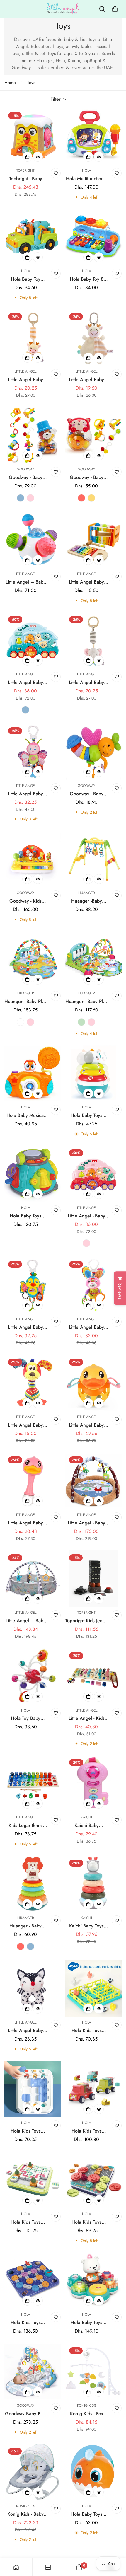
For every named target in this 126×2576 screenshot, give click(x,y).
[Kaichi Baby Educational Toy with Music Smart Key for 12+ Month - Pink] (93, 1783)
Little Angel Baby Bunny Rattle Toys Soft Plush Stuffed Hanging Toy (87, 1327)
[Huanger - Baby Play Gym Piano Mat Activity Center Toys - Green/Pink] (93, 959)
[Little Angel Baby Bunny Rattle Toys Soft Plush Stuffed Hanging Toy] (93, 1285)
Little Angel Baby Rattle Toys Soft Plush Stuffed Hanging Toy (25, 380)
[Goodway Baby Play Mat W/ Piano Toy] (33, 2372)
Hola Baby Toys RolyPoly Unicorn (86, 1115)
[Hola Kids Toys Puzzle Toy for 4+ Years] (33, 2180)
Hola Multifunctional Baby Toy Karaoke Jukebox (87, 179)
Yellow (91, 498)
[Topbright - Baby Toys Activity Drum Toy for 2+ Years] (33, 137)
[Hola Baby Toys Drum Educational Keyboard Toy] (33, 1174)
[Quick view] (38, 157)
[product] (16, 2567)
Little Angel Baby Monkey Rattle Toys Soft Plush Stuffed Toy (26, 1425)
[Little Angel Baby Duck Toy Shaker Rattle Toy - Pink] (33, 1481)
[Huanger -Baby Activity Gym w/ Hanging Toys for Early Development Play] (93, 859)
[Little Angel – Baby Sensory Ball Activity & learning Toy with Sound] (33, 540)
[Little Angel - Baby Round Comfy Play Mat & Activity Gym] (93, 1481)
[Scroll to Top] (115, 2545)
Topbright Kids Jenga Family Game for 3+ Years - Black (86, 1621)
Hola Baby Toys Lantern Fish (86, 2514)
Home (10, 83)
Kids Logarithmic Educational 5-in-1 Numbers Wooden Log (26, 1826)
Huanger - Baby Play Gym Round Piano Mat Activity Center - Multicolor (25, 1002)
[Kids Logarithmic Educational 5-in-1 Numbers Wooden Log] (33, 1783)
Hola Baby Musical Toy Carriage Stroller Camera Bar (25, 1115)
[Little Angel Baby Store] (63, 9)
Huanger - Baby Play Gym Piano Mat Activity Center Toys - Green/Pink (86, 1002)
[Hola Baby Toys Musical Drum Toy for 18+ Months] (93, 2280)
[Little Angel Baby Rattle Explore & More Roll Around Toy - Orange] (93, 1383)
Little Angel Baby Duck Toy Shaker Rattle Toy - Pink (25, 1523)
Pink (30, 498)
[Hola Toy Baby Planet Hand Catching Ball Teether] (33, 1676)
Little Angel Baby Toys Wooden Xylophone (86, 582)
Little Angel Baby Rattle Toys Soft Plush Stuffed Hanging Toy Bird (25, 1327)
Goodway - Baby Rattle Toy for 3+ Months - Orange (86, 794)
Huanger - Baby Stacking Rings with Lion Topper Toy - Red (25, 1926)
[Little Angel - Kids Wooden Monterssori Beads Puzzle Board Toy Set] (93, 1676)
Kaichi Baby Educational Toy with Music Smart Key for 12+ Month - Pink (87, 1826)
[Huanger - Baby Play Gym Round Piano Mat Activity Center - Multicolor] (33, 959)
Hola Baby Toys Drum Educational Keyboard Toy (26, 1216)
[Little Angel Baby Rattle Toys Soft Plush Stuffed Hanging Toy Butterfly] (33, 752)
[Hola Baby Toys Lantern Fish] (93, 2472)
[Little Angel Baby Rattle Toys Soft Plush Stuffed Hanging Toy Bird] (33, 1285)
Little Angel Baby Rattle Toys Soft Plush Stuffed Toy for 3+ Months (26, 2031)
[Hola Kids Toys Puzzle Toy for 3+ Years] (93, 1988)
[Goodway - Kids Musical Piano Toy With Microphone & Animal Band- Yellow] (33, 859)
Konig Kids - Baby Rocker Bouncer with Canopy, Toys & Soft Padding (25, 2514)
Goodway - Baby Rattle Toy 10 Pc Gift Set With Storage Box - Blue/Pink (26, 477)
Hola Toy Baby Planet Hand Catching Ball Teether (26, 1718)
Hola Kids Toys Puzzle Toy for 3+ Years (86, 2031)
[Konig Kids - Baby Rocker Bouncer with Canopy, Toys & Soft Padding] (33, 2472)
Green (81, 1022)
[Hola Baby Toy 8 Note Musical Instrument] (93, 237)
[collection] (48, 2567)
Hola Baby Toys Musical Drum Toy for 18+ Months (87, 2323)
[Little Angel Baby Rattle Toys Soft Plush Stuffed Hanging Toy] (33, 337)
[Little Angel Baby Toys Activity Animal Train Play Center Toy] (33, 640)
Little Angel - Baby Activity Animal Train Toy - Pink (86, 1216)
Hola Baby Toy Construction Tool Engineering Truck (26, 279)
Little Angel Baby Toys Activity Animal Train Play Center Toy (25, 683)
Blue (21, 498)
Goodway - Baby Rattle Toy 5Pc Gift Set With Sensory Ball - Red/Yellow (86, 477)
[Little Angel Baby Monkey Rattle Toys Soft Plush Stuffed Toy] (33, 1383)
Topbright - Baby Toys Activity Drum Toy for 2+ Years (25, 179)
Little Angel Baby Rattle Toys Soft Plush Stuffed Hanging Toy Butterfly (25, 794)
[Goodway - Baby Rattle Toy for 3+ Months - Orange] (93, 752)
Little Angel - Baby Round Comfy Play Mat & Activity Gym (86, 1523)
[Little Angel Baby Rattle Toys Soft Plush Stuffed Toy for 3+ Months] (33, 1988)
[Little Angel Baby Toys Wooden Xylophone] (93, 540)
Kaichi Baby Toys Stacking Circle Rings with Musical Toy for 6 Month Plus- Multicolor (86, 1926)
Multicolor (21, 1022)
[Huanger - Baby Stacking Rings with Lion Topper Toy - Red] (33, 1884)
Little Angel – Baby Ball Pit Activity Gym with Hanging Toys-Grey (26, 1621)
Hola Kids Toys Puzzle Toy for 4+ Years (26, 2222)
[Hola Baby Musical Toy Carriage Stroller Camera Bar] (33, 1073)
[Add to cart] (27, 157)
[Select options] (27, 456)
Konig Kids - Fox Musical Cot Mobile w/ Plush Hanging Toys (87, 2414)
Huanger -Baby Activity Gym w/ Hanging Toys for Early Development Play (86, 901)
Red (81, 498)
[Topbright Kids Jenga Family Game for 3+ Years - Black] (93, 1579)
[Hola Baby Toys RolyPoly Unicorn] (93, 1073)
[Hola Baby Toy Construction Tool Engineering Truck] (33, 237)
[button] (115, 9)
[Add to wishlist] (56, 173)
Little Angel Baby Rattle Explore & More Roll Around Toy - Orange (87, 1425)
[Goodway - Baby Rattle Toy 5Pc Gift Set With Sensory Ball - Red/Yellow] (93, 435)
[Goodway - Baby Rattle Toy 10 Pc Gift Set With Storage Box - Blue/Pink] (33, 435)
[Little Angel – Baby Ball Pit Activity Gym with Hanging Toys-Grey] (33, 1579)
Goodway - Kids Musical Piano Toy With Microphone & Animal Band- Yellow (26, 901)
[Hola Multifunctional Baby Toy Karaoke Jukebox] (93, 137)
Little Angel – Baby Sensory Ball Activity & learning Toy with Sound (25, 582)
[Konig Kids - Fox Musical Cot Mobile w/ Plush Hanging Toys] (93, 2372)
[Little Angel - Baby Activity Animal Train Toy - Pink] (93, 1174)
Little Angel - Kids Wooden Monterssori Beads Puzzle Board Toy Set (87, 1718)
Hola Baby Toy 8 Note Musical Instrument (87, 279)
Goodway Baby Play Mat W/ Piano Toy (26, 2414)
